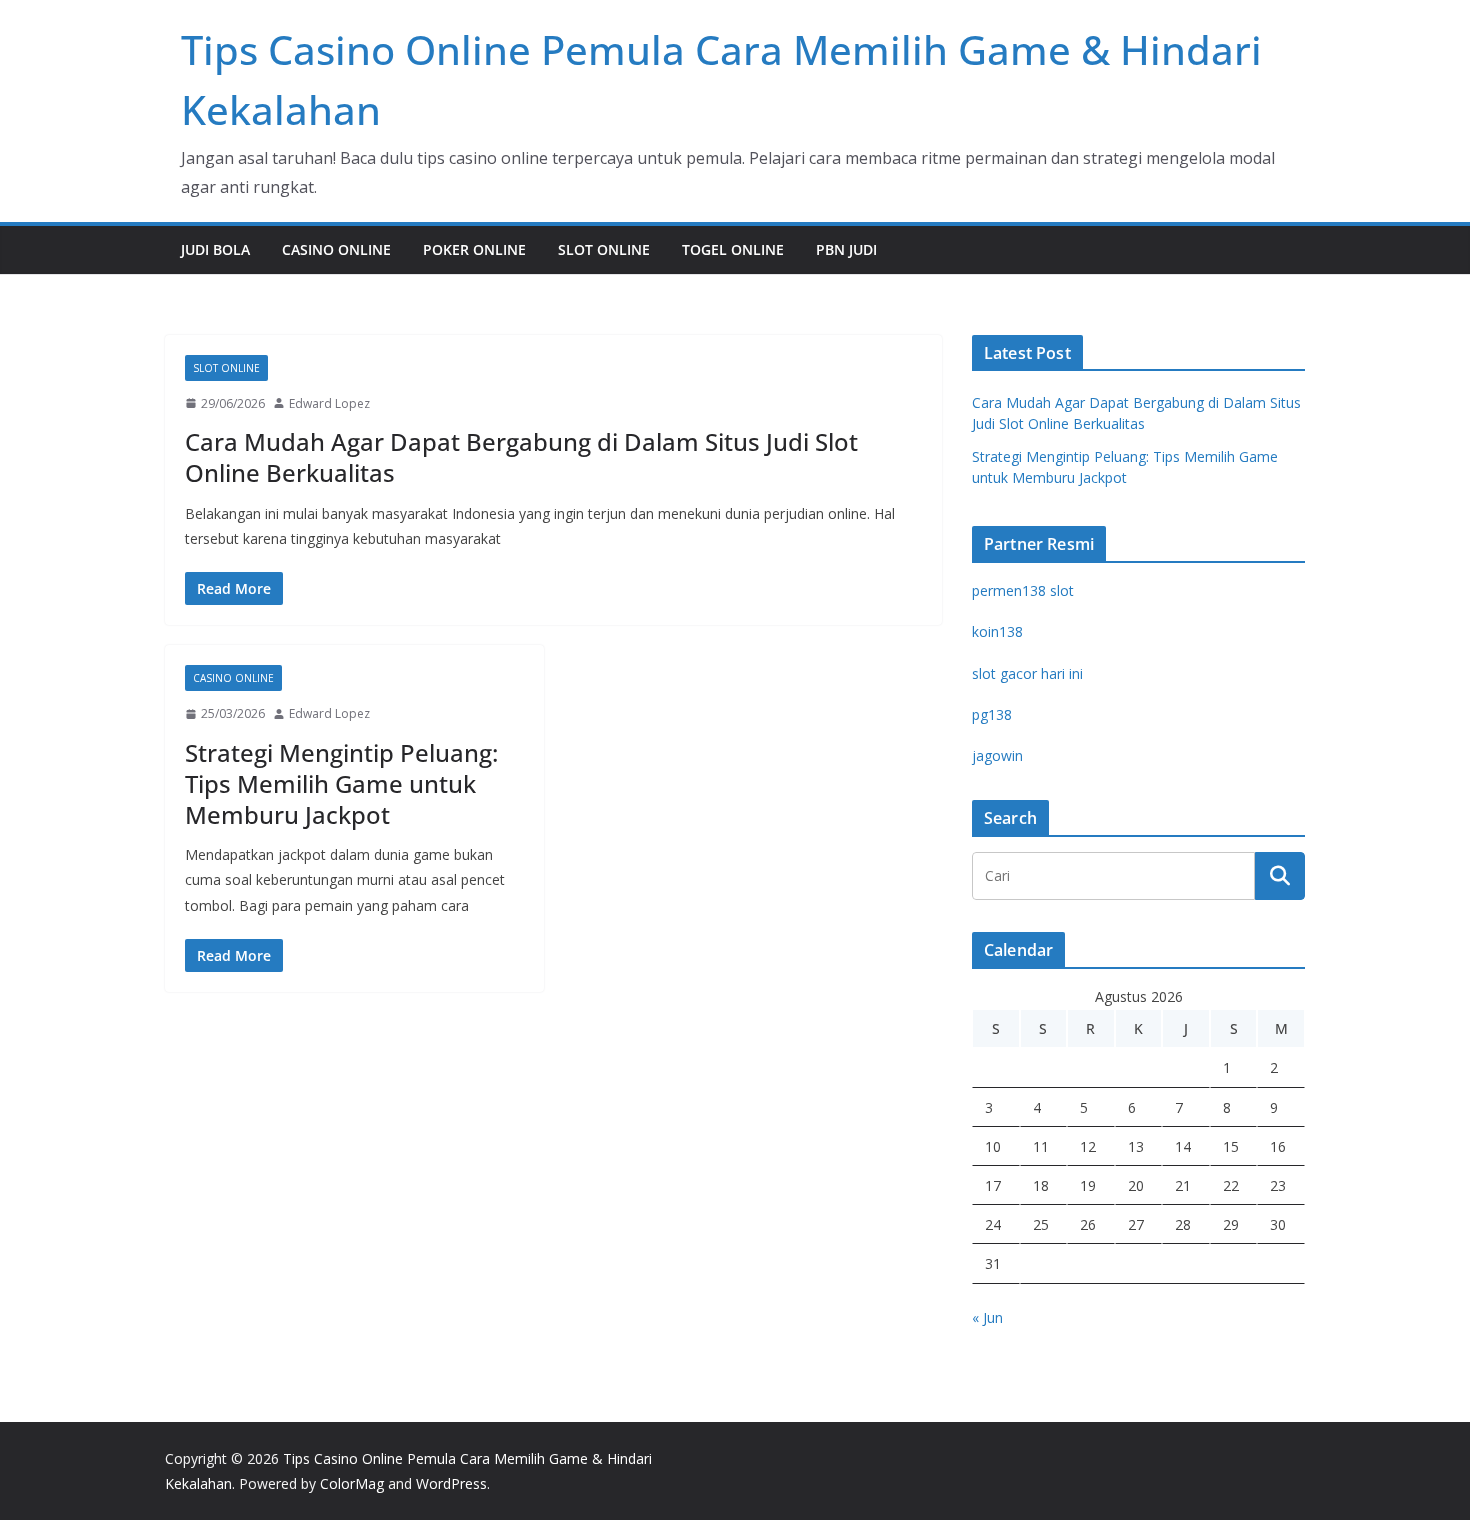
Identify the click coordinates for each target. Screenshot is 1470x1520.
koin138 (997, 631)
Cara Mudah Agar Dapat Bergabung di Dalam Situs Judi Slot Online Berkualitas (521, 457)
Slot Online (604, 249)
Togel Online (733, 249)
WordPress (451, 1483)
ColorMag (352, 1483)
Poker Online (474, 249)
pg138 (992, 714)
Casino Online (336, 249)
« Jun (987, 1317)
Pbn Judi (846, 249)
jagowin (997, 755)
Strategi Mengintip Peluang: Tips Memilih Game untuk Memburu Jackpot (341, 783)
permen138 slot (1023, 590)
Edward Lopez (329, 403)
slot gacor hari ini (1027, 673)
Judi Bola (215, 249)
